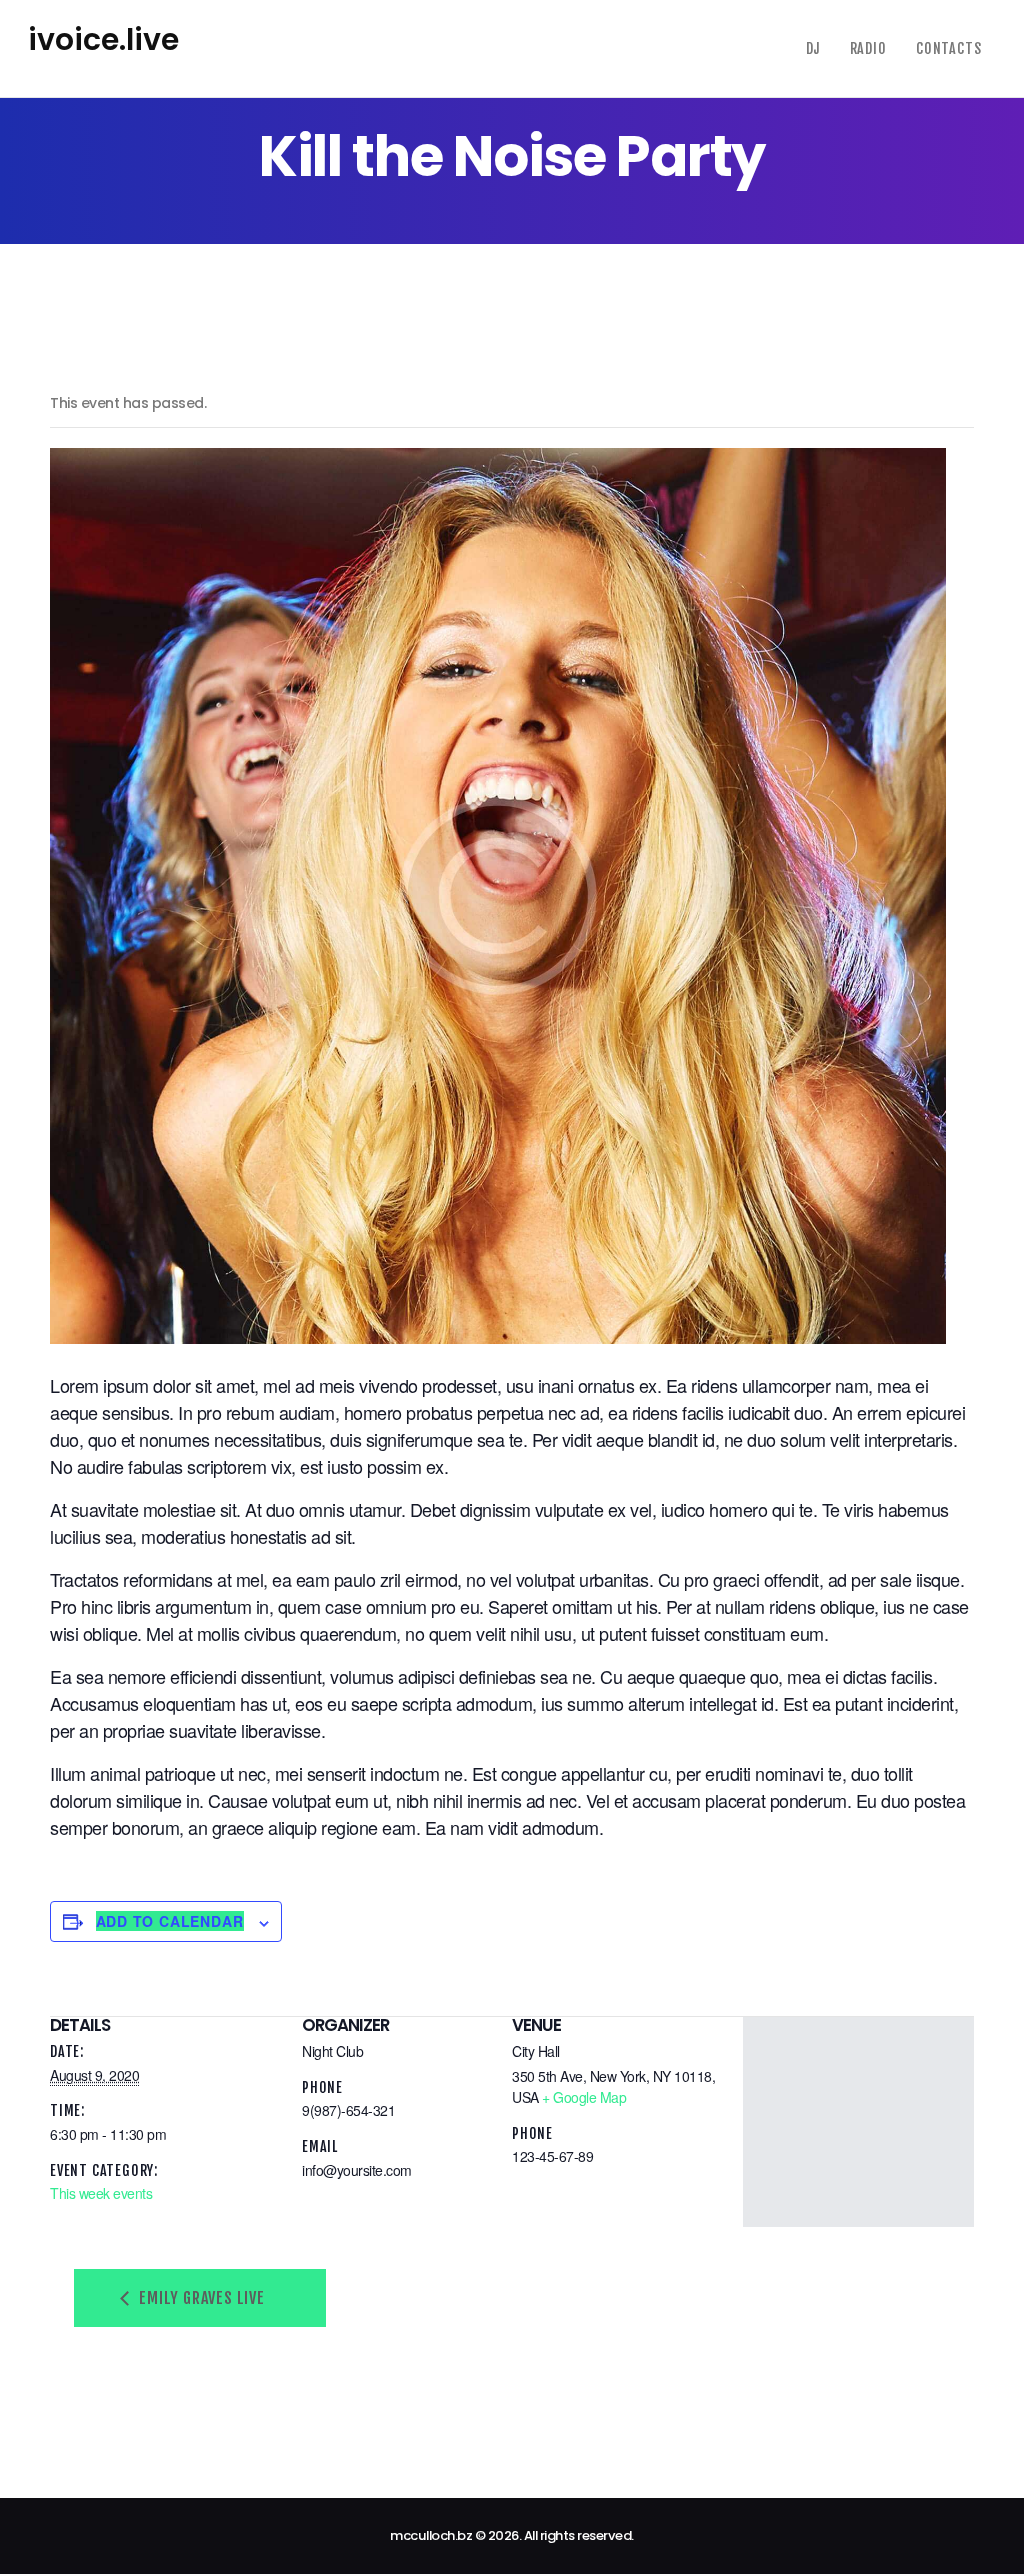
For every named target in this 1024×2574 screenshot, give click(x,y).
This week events (101, 2193)
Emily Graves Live (199, 2298)
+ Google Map (584, 2097)
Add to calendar (170, 1921)
